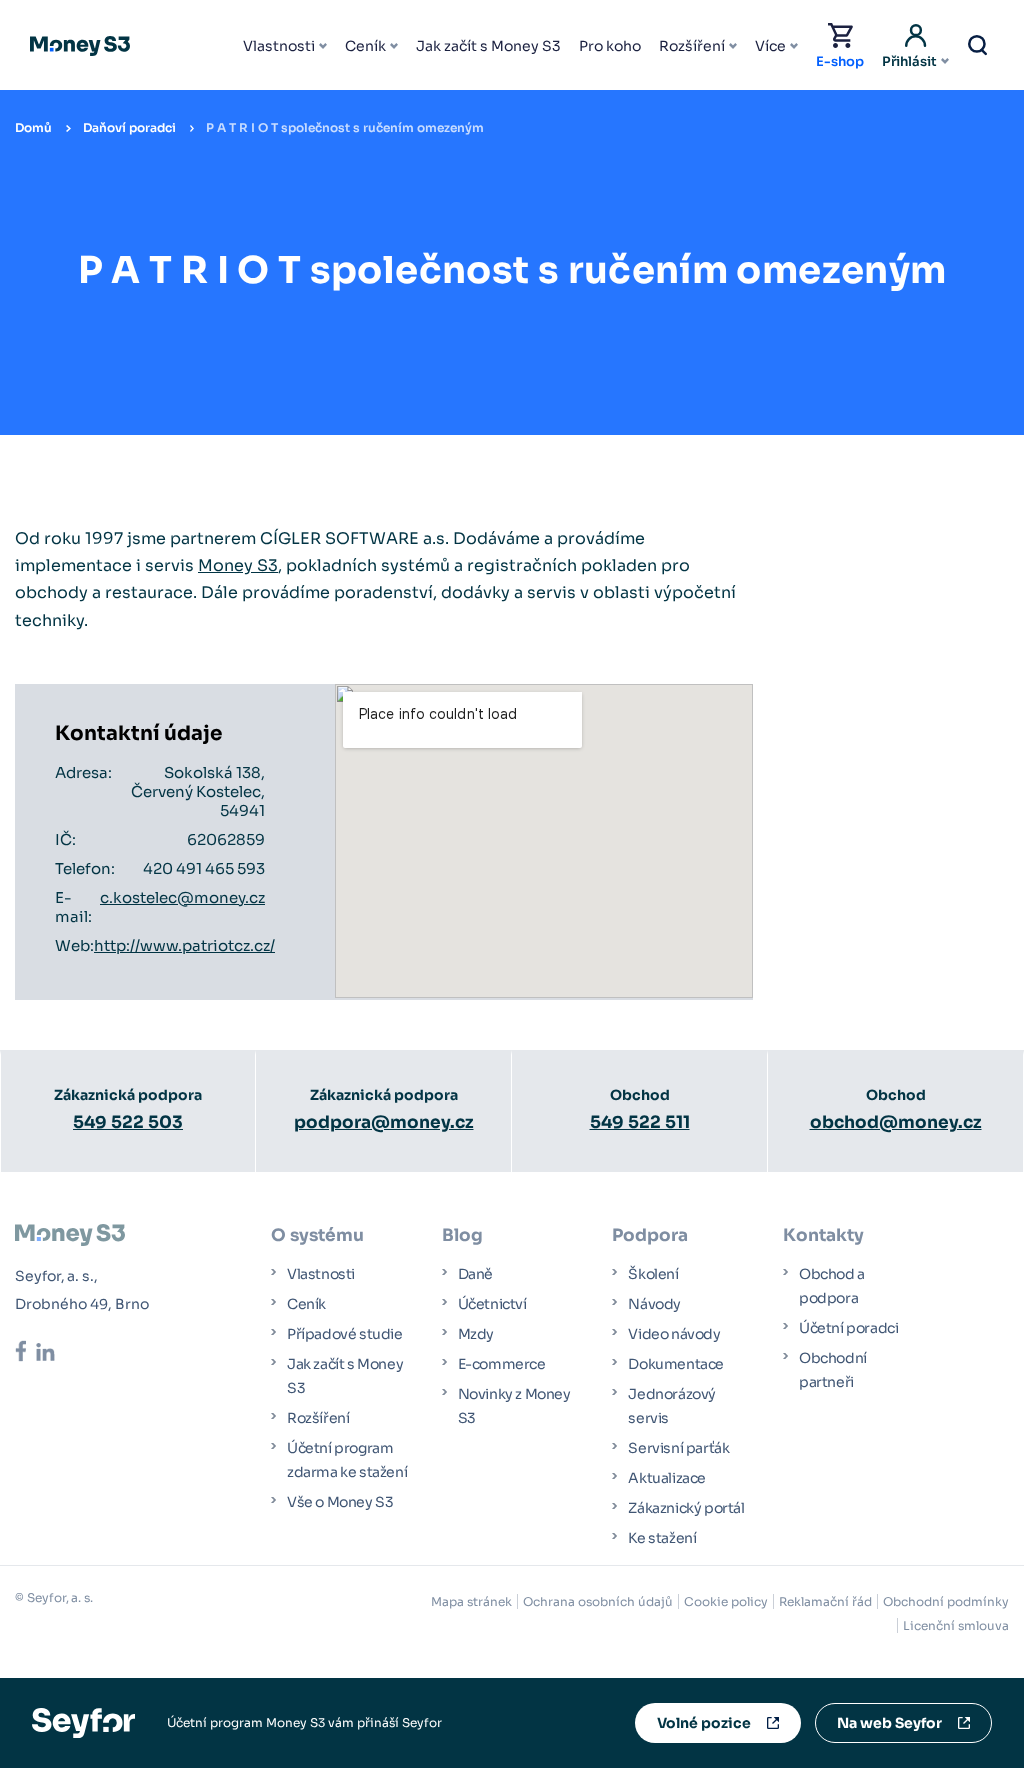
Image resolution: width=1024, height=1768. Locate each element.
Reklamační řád (825, 1601)
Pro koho (610, 46)
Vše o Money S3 (340, 1502)
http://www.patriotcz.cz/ (184, 945)
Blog (462, 1235)
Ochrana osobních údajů (598, 1601)
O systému (317, 1235)
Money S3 (238, 565)
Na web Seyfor (889, 1723)
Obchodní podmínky (946, 1601)
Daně (475, 1274)
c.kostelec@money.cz (182, 897)
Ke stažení (662, 1538)
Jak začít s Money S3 (488, 46)
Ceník (365, 46)
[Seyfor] (83, 1721)
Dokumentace (676, 1364)
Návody (654, 1304)
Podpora (650, 1235)
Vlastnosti (279, 46)
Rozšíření (692, 46)
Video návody (674, 1334)
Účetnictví (492, 1304)
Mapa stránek (471, 1601)
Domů (33, 127)
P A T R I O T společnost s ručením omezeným (345, 127)
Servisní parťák (678, 1448)
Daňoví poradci (129, 127)
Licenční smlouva (956, 1625)
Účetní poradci (848, 1328)
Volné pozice (704, 1723)
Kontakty (823, 1235)
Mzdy (476, 1334)
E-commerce (502, 1364)
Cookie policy (726, 1601)
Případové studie (345, 1334)
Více (770, 46)
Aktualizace (667, 1478)
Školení (653, 1274)
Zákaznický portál (686, 1508)
